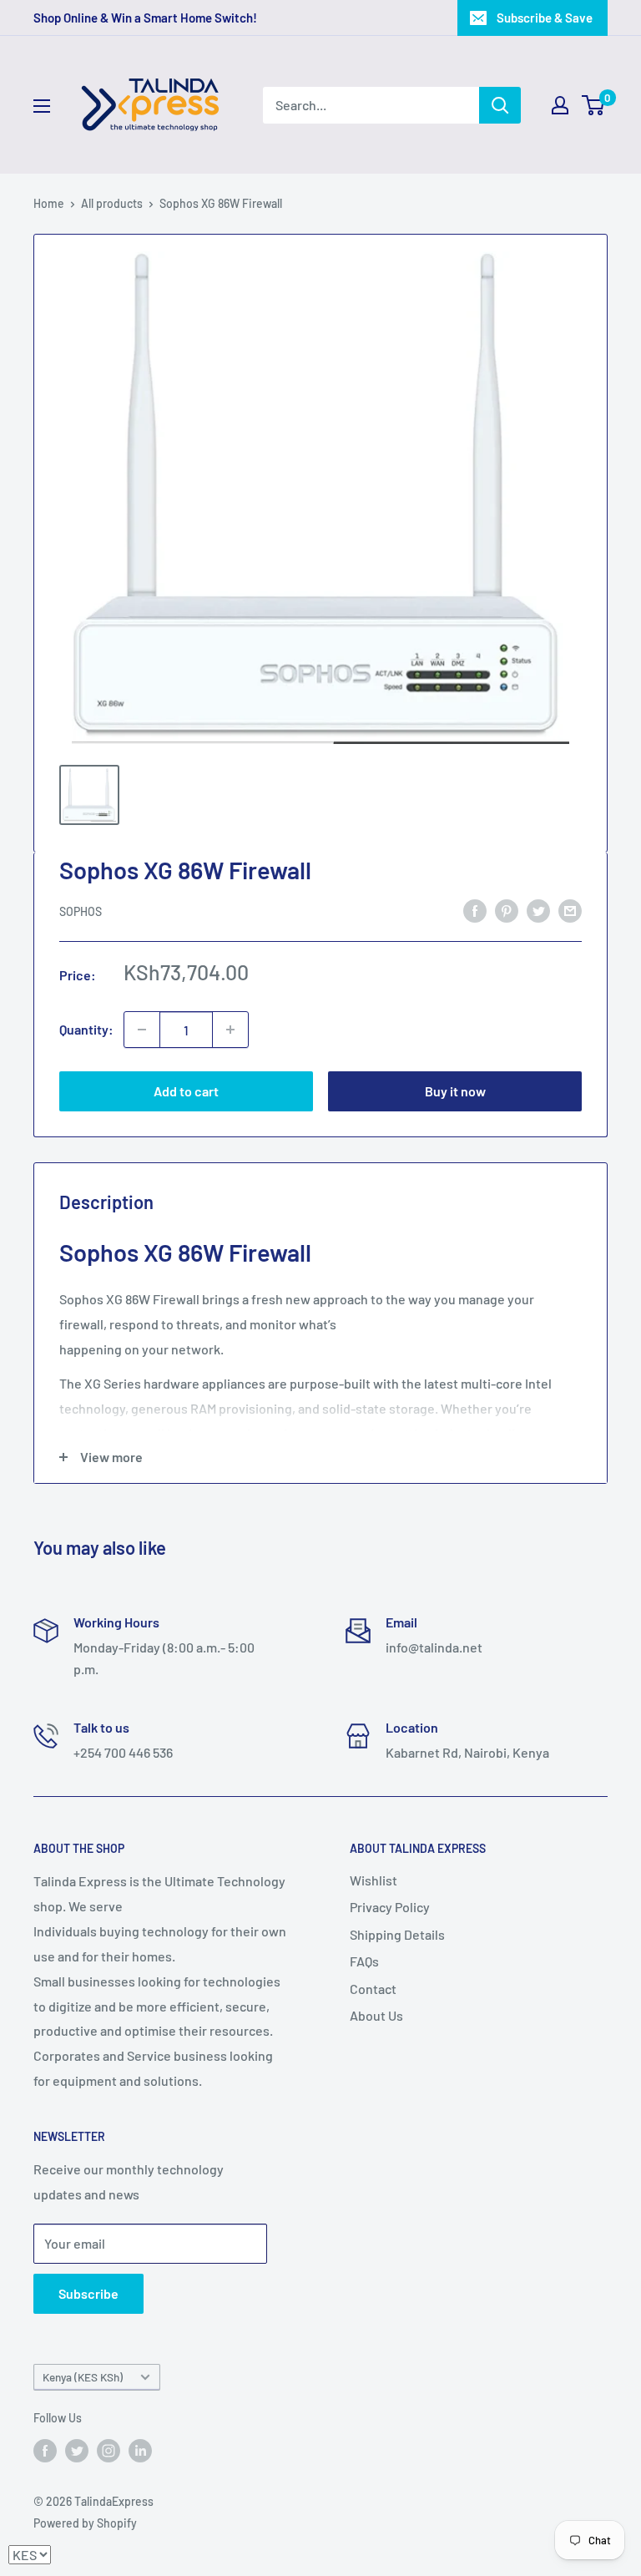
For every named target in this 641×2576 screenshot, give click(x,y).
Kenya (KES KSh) (83, 2377)
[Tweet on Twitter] (538, 911)
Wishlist (373, 1880)
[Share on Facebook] (475, 911)
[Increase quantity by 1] (230, 1030)
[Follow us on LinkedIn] (140, 2450)
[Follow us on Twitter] (77, 2450)
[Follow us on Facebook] (45, 2450)
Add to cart (186, 1091)
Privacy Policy (390, 1907)
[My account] (560, 105)
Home (49, 203)
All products (112, 203)
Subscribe (88, 2293)
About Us (376, 2015)
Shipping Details (397, 1934)
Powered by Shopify (85, 2523)
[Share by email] (570, 911)
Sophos (81, 911)
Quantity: (86, 1029)
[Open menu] (42, 106)
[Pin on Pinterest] (507, 911)
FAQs (364, 1961)
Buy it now (455, 1091)
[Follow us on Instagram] (109, 2450)
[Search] (500, 105)
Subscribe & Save (545, 18)
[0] (594, 105)
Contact (373, 1989)
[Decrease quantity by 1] (142, 1030)
